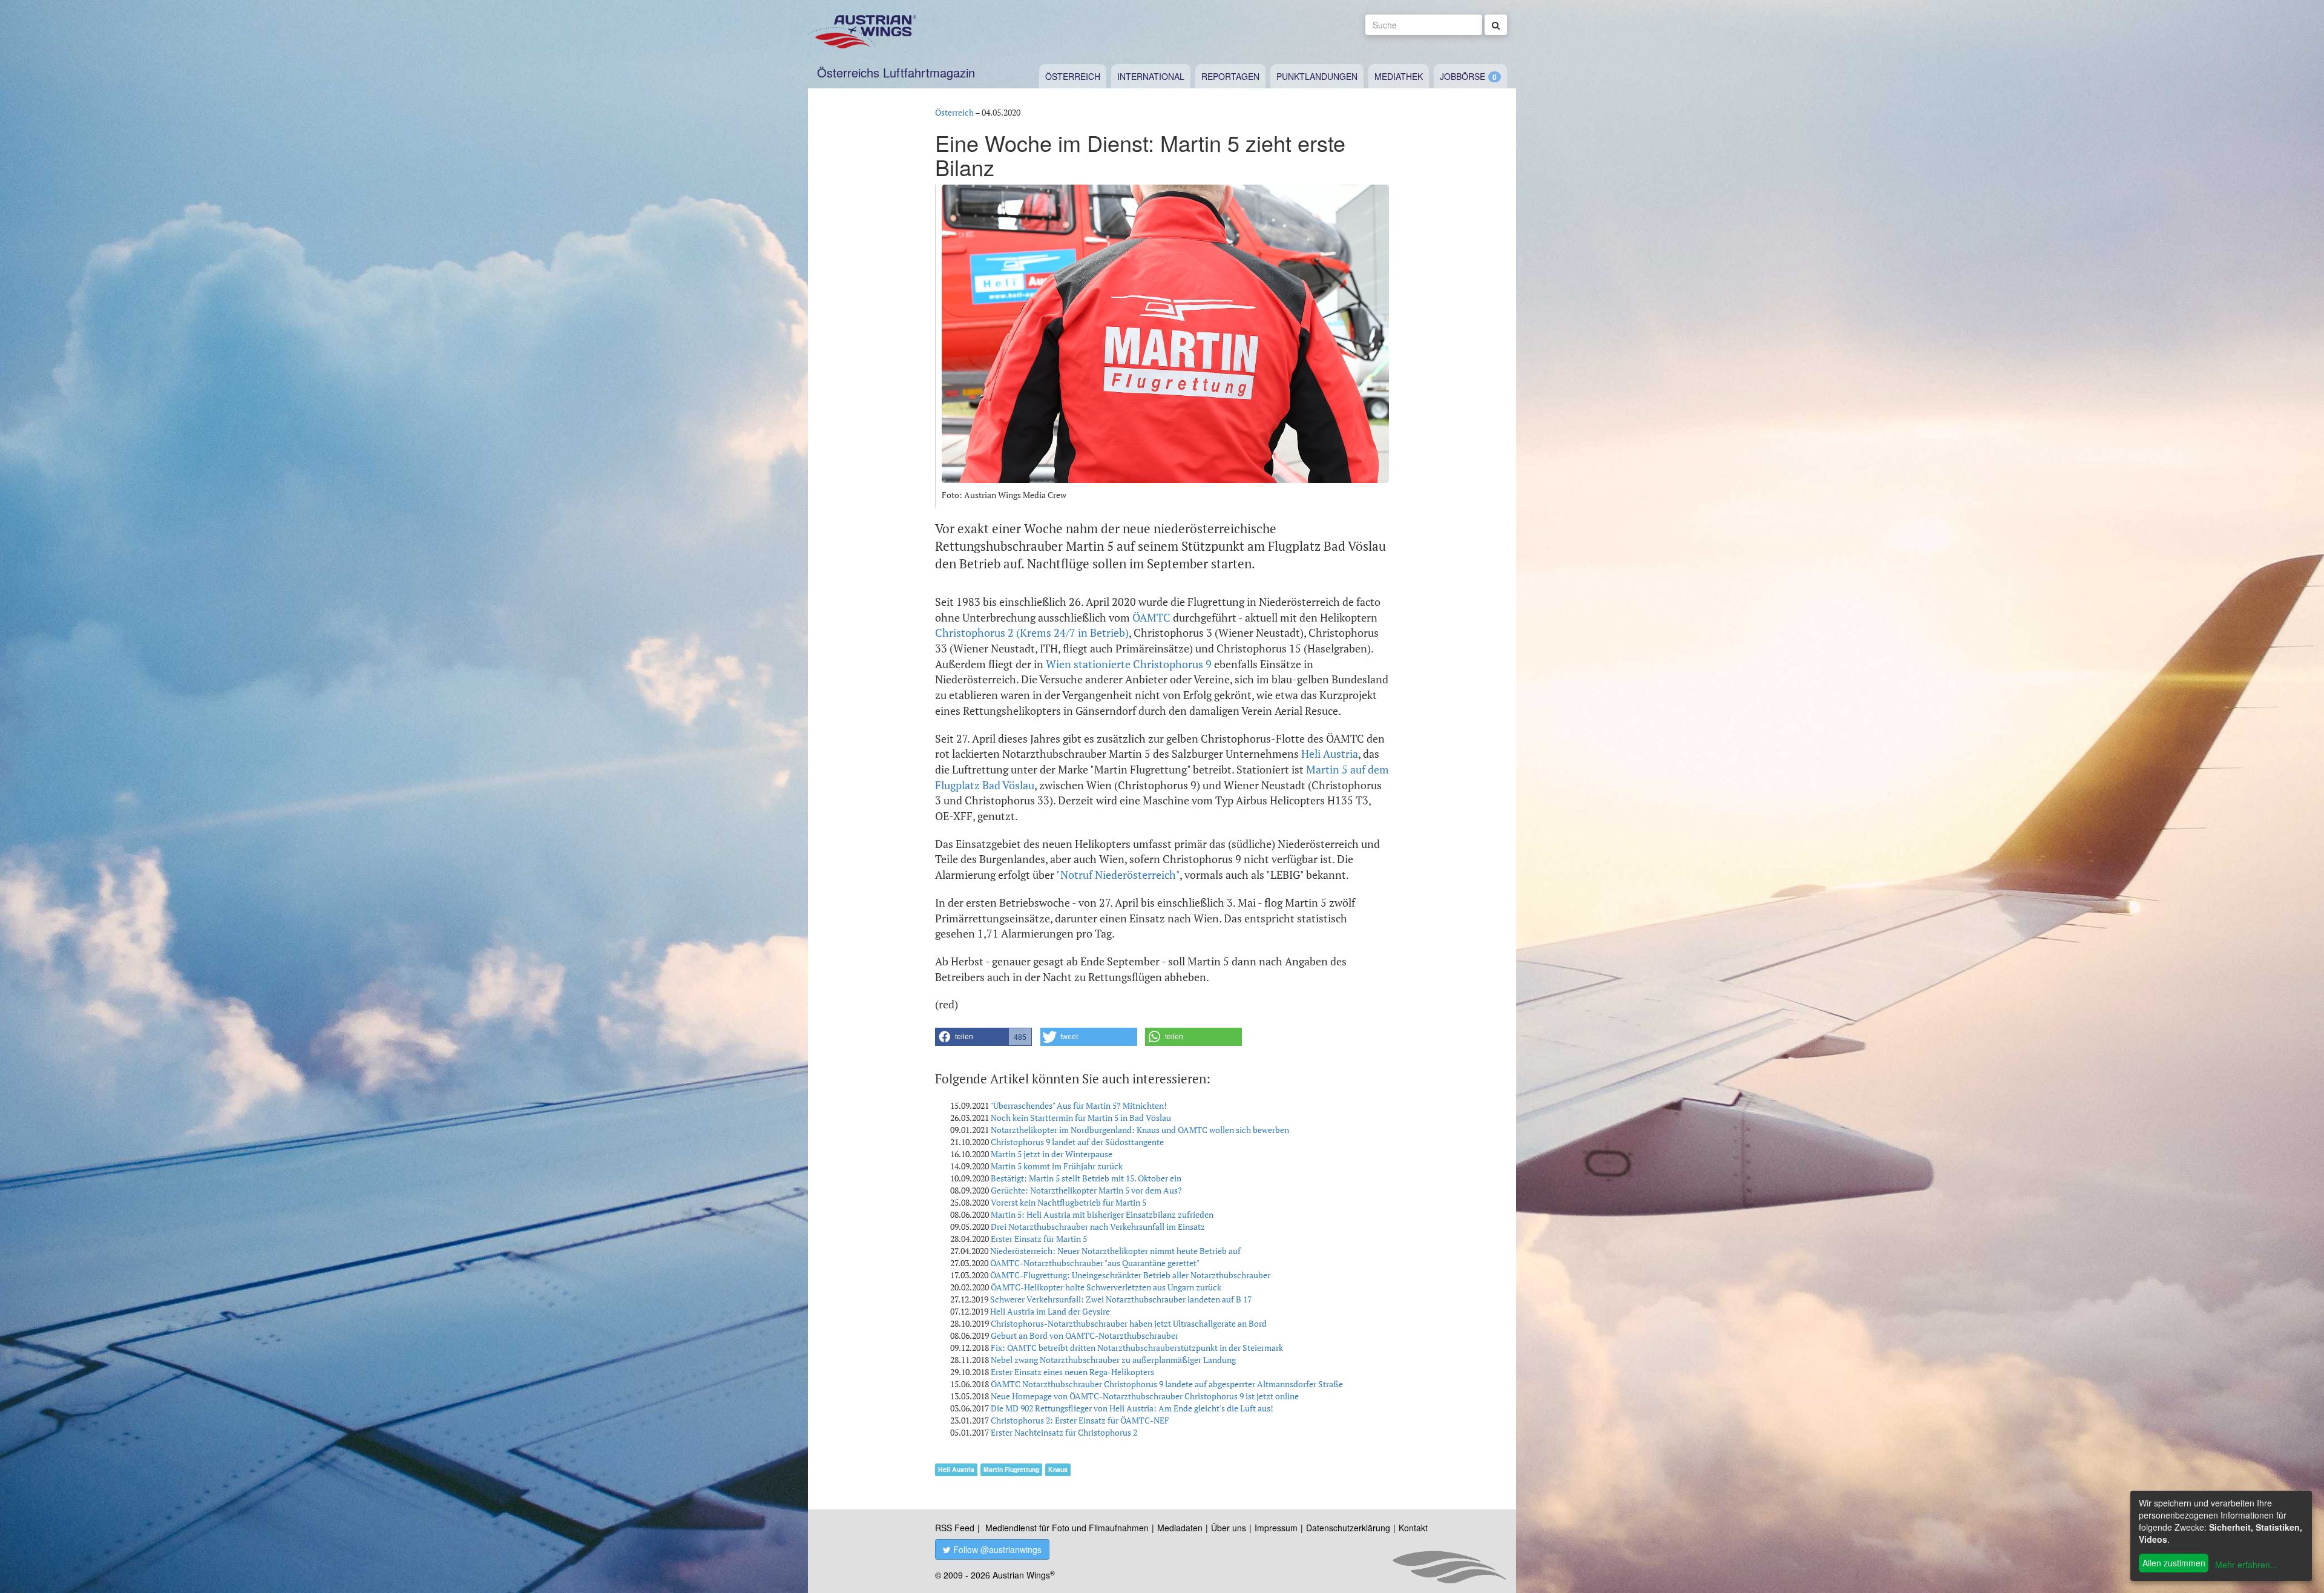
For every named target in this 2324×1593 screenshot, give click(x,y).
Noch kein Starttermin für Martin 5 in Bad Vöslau (1081, 1118)
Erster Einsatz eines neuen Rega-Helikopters (1072, 1372)
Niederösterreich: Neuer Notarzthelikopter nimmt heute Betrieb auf (1115, 1251)
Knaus (1058, 1469)
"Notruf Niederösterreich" (1118, 875)
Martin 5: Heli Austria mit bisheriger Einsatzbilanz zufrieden (1102, 1214)
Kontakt (1413, 1528)
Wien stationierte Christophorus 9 (1129, 664)
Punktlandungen (1317, 76)
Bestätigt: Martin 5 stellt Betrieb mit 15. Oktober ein (1086, 1178)
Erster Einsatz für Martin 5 (1039, 1239)
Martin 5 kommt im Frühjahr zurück (1057, 1166)
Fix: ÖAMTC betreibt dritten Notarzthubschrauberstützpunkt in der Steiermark (1137, 1348)
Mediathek (1399, 76)
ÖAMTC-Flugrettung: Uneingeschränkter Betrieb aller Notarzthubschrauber (1130, 1275)
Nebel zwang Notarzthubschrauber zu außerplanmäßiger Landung (1113, 1360)
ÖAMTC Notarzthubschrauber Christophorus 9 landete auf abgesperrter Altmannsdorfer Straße (1167, 1384)
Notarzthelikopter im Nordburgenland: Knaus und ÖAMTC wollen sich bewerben (1140, 1130)
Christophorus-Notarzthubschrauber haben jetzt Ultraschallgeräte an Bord (1129, 1323)
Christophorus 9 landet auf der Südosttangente (1077, 1142)
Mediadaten (1180, 1528)
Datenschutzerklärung (1348, 1528)
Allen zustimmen (2174, 1563)
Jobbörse (1462, 76)
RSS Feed (955, 1528)
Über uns (1229, 1528)
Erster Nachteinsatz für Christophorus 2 (1064, 1432)
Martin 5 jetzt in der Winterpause (1052, 1154)
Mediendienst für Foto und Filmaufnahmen (1067, 1528)
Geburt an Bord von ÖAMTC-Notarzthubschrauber (1085, 1335)
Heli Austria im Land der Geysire (1050, 1311)
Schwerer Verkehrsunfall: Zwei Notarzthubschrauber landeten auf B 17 (1121, 1299)
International (1151, 76)
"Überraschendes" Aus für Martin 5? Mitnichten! (1078, 1105)
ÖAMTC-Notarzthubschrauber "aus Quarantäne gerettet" (1095, 1263)
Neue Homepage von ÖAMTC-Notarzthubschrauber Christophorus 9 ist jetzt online (1145, 1396)
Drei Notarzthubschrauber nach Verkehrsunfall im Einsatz (1098, 1227)
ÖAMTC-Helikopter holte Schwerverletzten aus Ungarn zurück (1106, 1287)
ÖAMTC (1151, 617)
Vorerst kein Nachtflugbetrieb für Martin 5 (1068, 1202)
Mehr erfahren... (2246, 1565)
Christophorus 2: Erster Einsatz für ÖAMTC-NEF (1080, 1420)
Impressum (1276, 1528)
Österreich (1073, 76)
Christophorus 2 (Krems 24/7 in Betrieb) (1032, 632)
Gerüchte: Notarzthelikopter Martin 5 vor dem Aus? (1086, 1190)
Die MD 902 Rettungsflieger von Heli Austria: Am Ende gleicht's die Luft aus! (1132, 1408)
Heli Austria (1330, 754)
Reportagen (1230, 76)
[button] (983, 1037)
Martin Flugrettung (1011, 1469)
